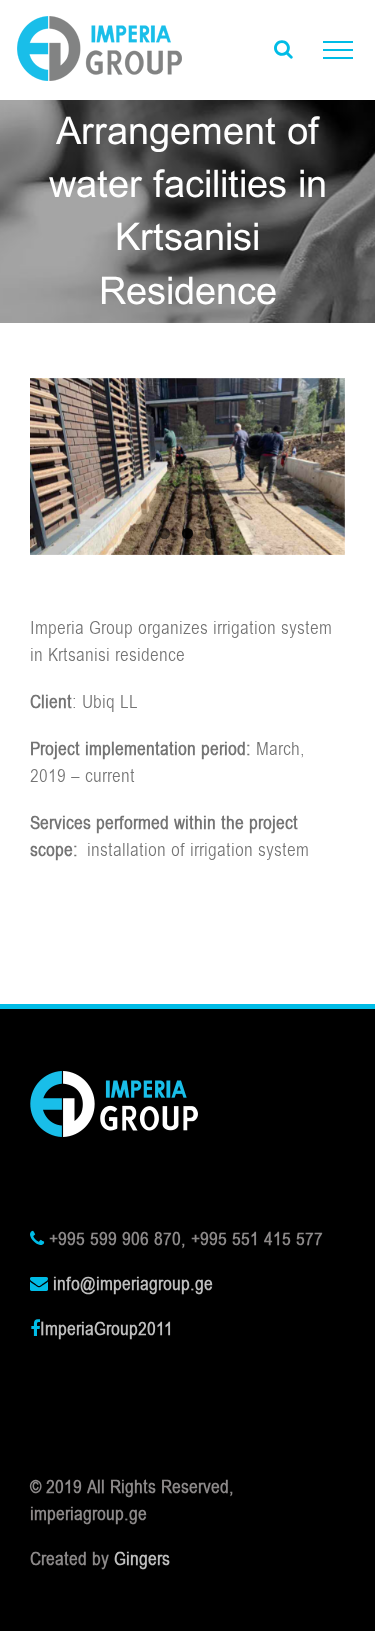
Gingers (142, 1559)
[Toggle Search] (283, 49)
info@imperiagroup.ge (133, 1284)
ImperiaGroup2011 (106, 1329)
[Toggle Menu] (338, 50)
